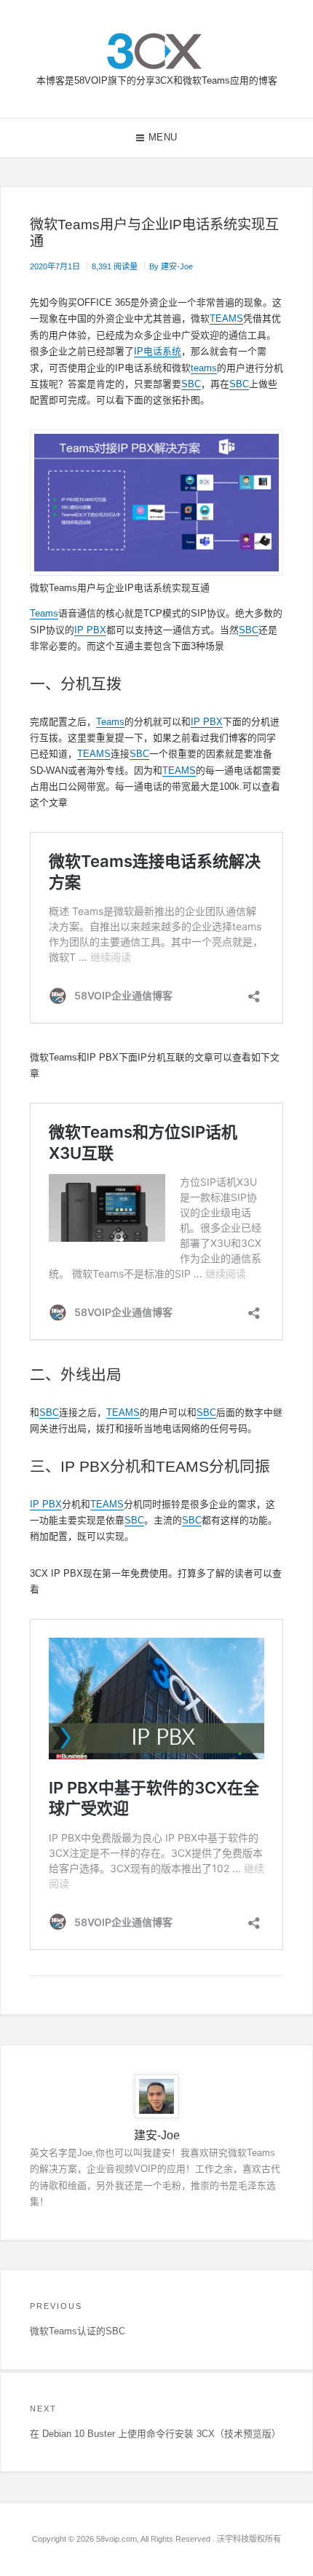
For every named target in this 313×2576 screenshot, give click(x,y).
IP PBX (90, 630)
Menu (163, 137)
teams (204, 368)
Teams (44, 613)
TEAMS (226, 318)
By (171, 266)
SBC (191, 384)
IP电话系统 (158, 351)
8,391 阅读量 (115, 266)
